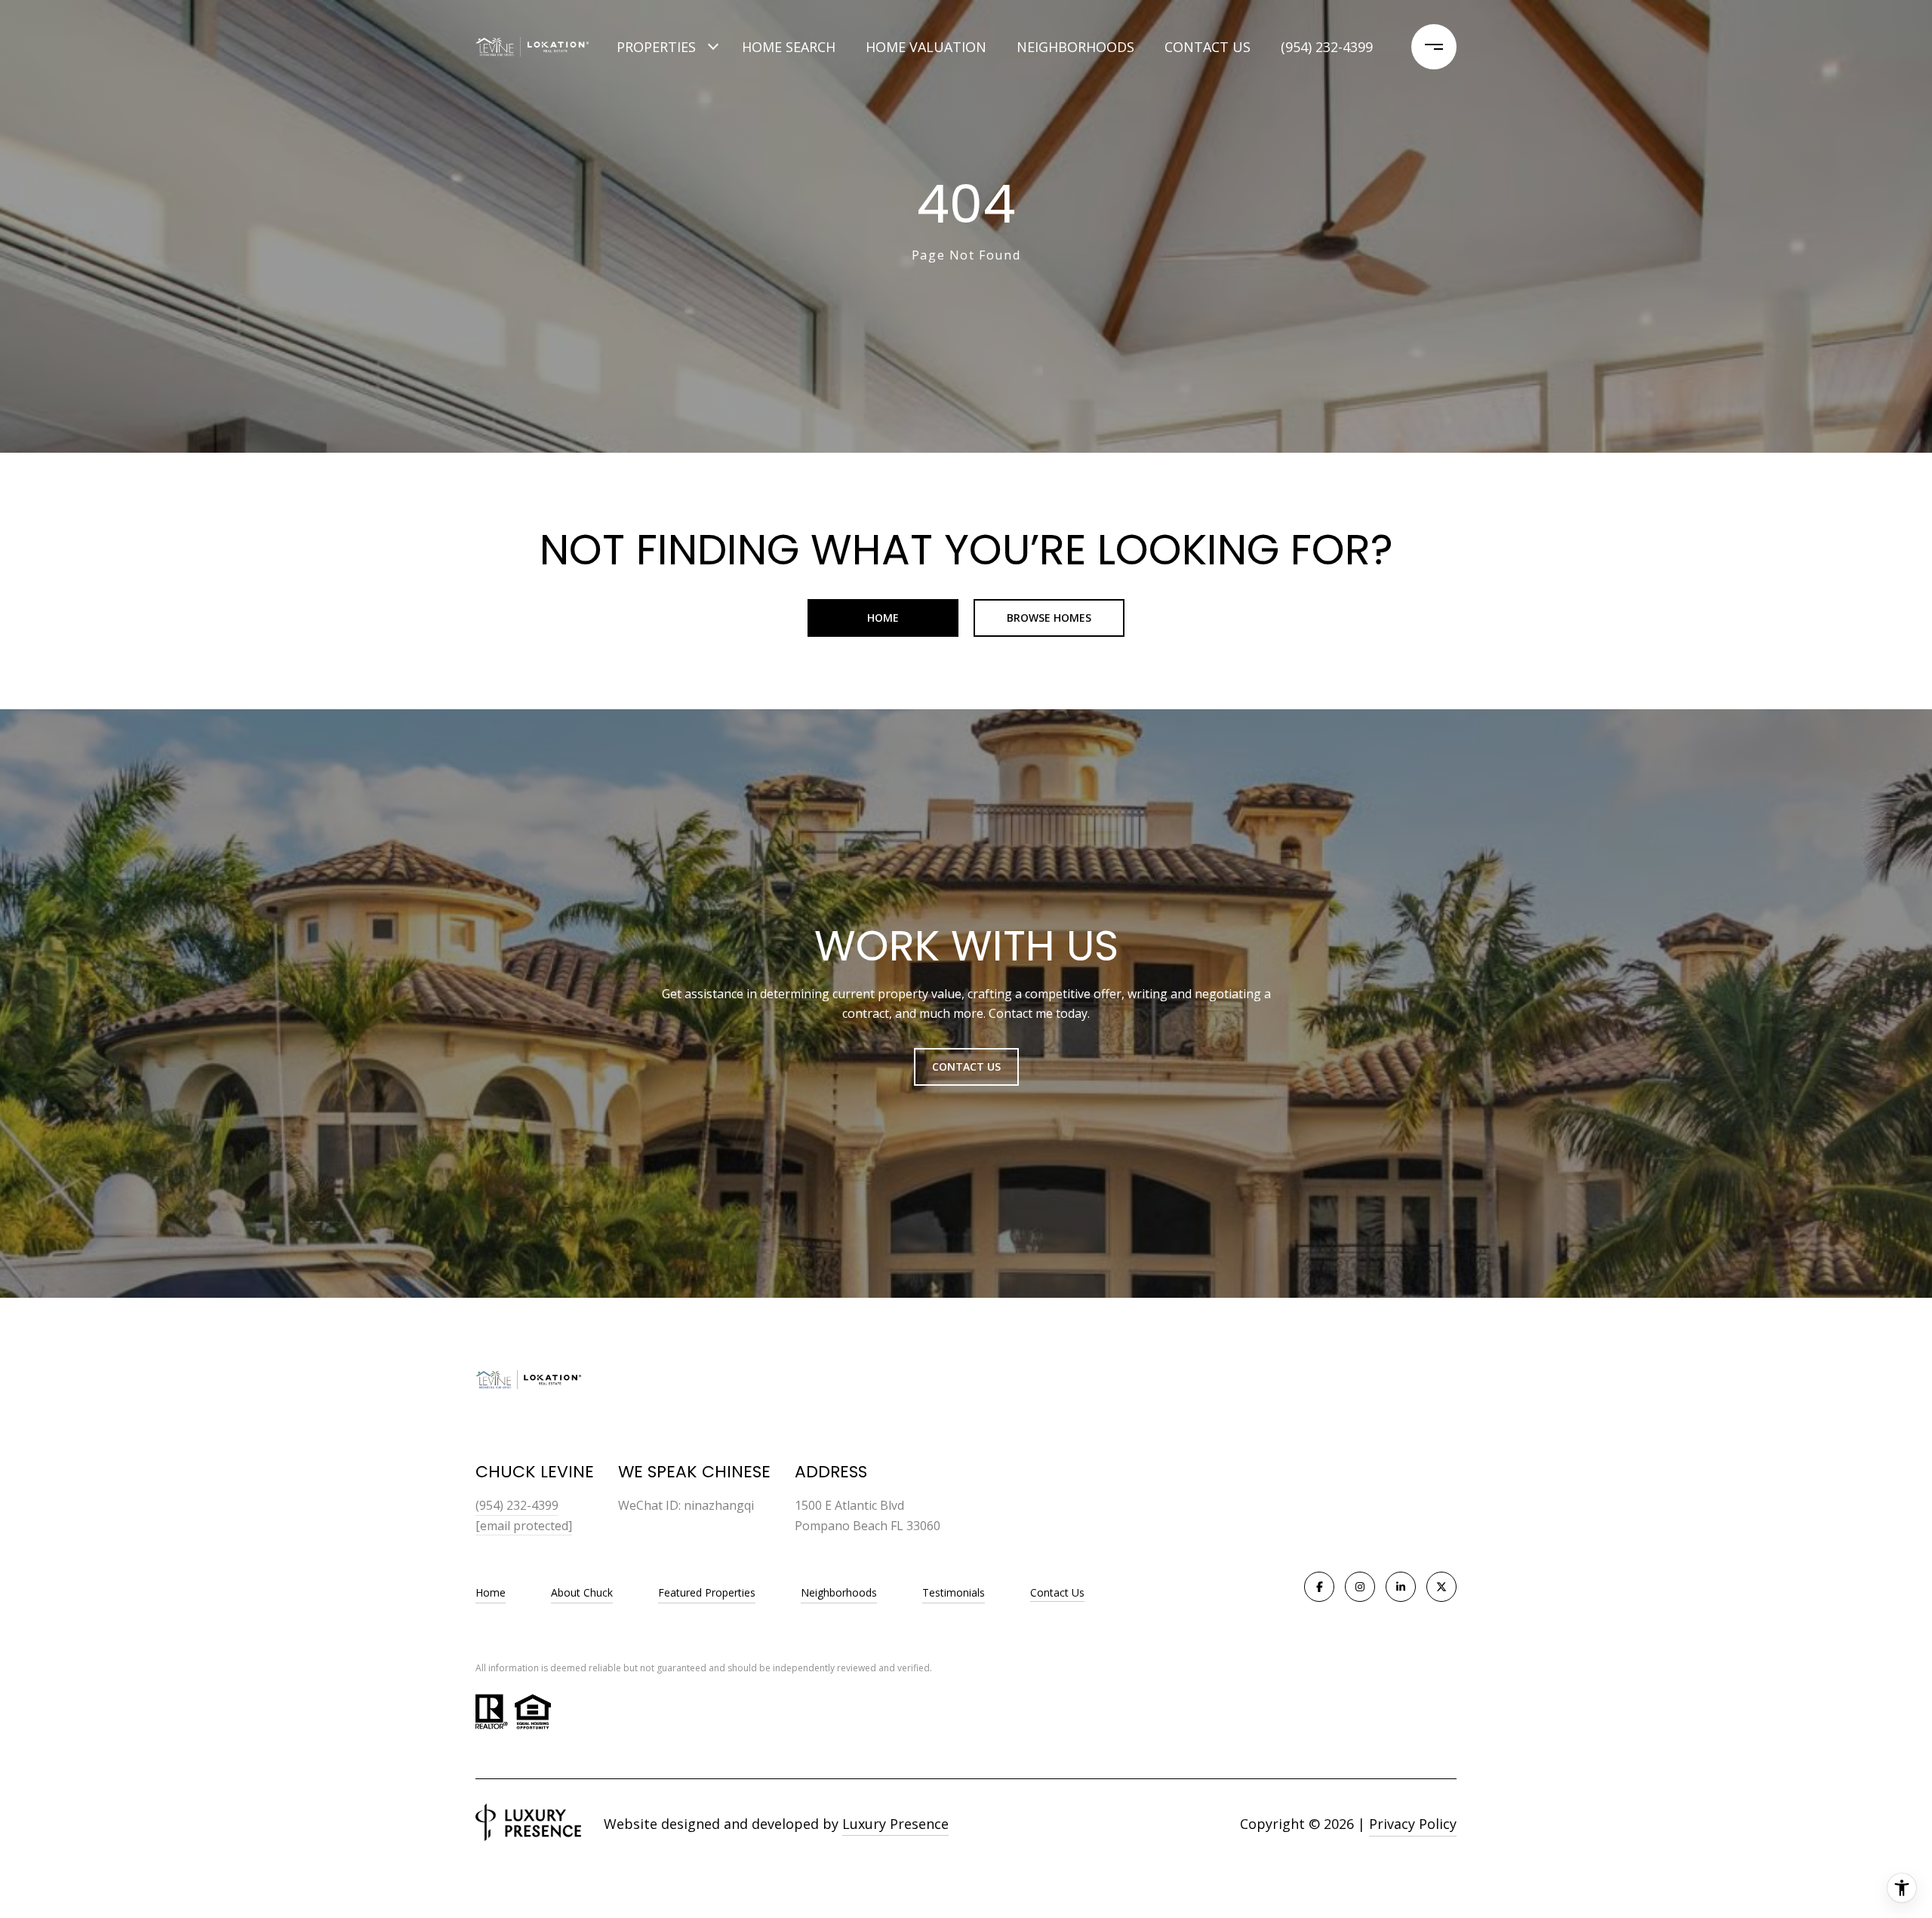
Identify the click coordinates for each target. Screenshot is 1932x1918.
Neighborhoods (1075, 47)
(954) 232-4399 (1327, 47)
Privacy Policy (1413, 1824)
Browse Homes (1049, 618)
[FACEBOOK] (1319, 1587)
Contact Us (1057, 1593)
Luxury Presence (895, 1824)
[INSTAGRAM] (1360, 1587)
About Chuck (582, 1592)
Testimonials (954, 1592)
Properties (656, 47)
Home (883, 618)
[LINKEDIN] (1401, 1587)
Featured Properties (707, 1592)
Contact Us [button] (966, 1067)
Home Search (789, 47)
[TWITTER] (1441, 1587)
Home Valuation (926, 47)
